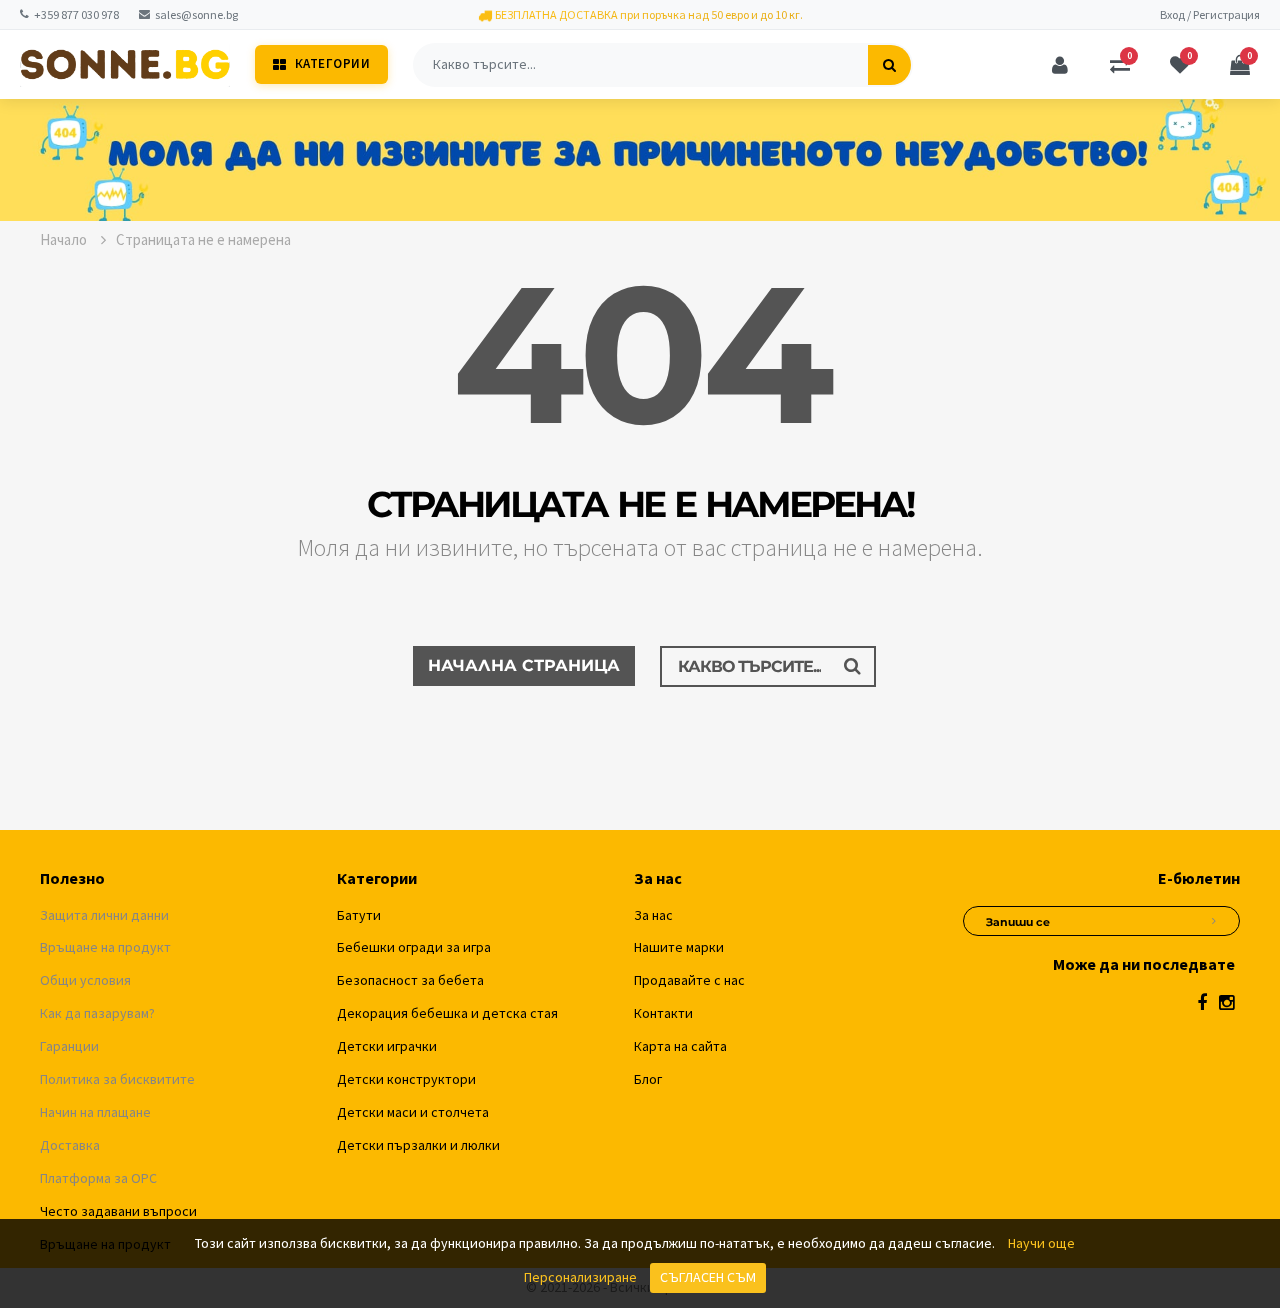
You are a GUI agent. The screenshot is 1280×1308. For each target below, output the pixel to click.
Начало (65, 239)
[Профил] (1060, 65)
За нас (653, 915)
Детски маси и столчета (413, 1112)
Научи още (1041, 1243)
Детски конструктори (406, 1079)
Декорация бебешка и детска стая (447, 1013)
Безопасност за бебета (410, 980)
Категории (333, 63)
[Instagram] (1226, 1002)
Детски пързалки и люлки (418, 1145)
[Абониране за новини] (1214, 918)
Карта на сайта (680, 1046)
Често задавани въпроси (118, 1211)
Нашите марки (679, 947)
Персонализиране (580, 1277)
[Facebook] (1202, 1002)
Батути (359, 915)
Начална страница (524, 665)
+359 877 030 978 (76, 14)
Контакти (663, 1013)
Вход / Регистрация (1210, 14)
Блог (648, 1079)
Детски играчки (387, 1046)
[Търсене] (889, 65)
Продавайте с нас (689, 980)
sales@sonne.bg (196, 14)
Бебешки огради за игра (414, 947)
